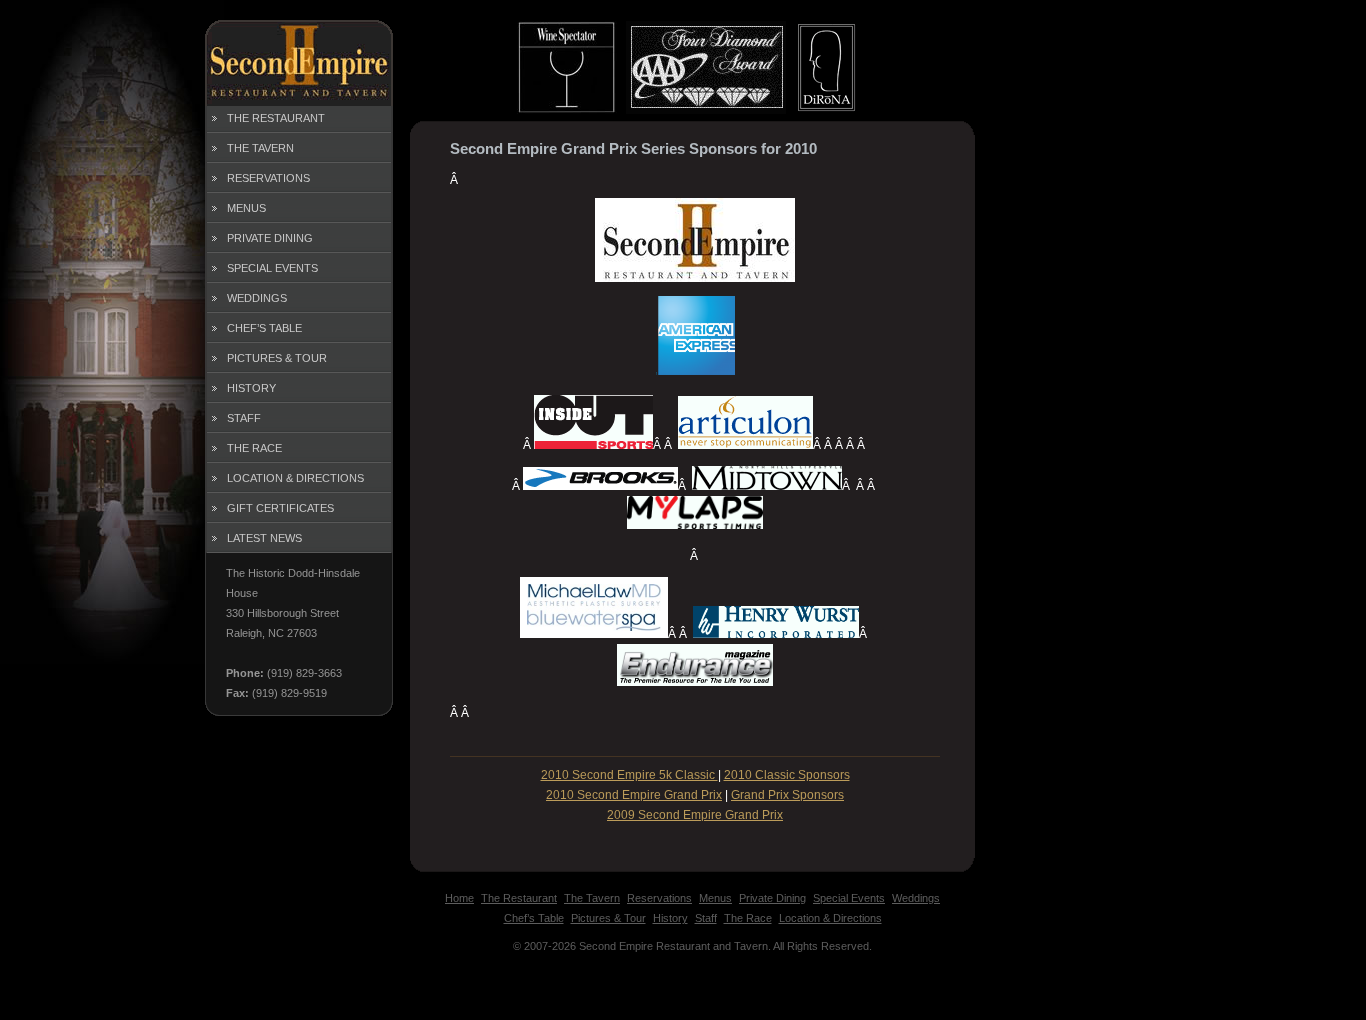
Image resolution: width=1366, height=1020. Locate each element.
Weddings (257, 298)
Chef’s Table (264, 328)
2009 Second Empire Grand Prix (695, 815)
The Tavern (260, 148)
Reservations (268, 178)
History (251, 388)
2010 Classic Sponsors (787, 775)
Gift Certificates (280, 508)
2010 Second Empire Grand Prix (634, 795)
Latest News (264, 538)
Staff (244, 418)
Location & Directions (295, 478)
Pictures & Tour (277, 358)
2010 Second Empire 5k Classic (629, 775)
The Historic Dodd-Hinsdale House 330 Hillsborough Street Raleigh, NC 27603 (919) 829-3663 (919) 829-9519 (293, 633)
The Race (254, 448)
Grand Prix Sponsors (787, 795)
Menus (246, 208)
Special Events (272, 268)
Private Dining (270, 238)
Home (459, 898)
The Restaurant (276, 118)
